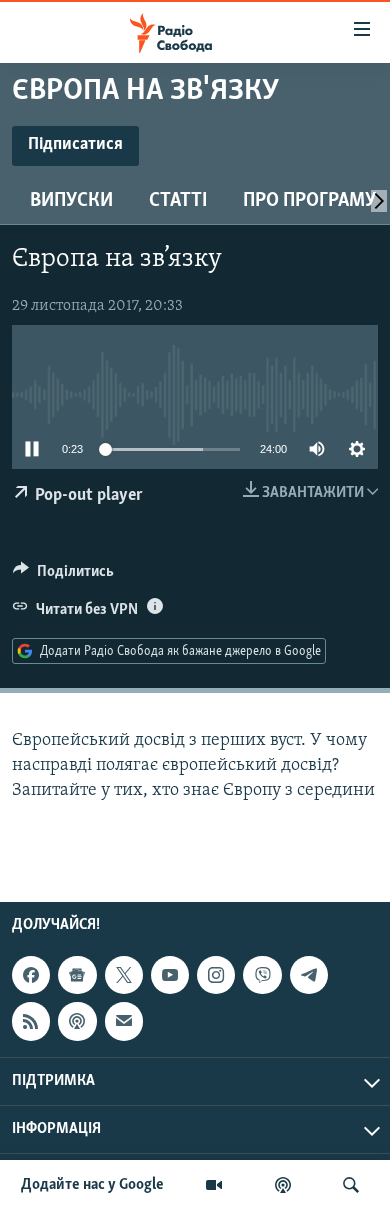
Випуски (71, 201)
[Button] (63, 576)
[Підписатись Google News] (77, 975)
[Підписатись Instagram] (216, 975)
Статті (178, 201)
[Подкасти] (283, 1185)
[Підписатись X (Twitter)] (124, 975)
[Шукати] (351, 1185)
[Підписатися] (124, 1022)
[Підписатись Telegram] (309, 975)
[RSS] (31, 1022)
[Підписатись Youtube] (170, 975)
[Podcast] (77, 1022)
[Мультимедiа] (214, 1185)
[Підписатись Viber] (262, 975)
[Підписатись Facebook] (31, 975)
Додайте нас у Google (92, 1185)
